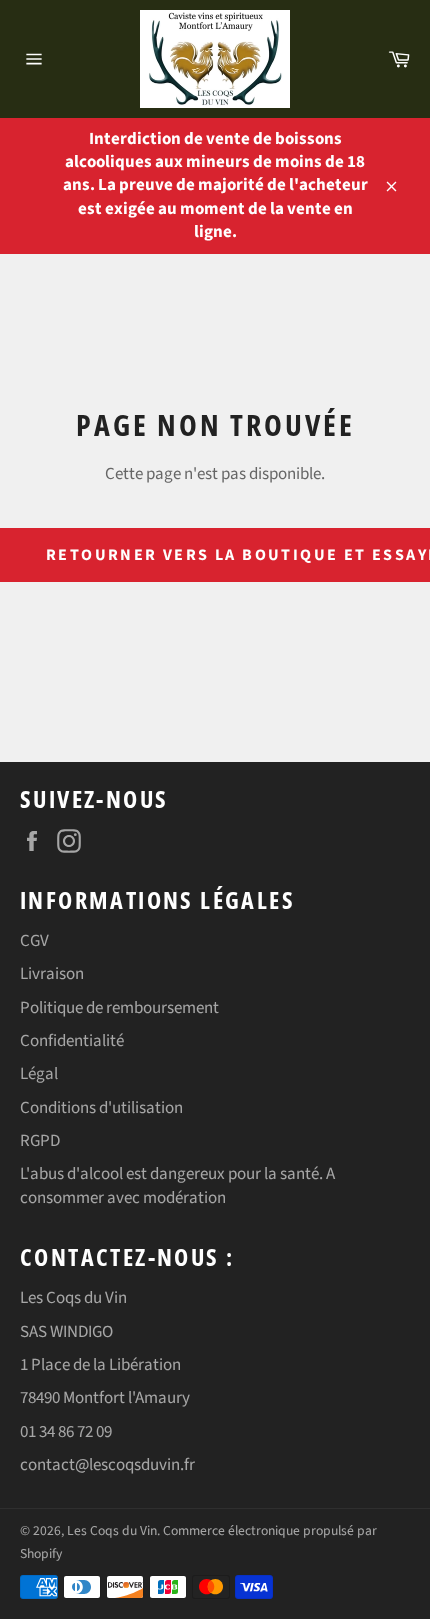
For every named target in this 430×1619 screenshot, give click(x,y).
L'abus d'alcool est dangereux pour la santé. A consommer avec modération (177, 1185)
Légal (39, 1074)
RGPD (40, 1141)
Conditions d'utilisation (101, 1108)
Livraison (52, 974)
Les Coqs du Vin (112, 1530)
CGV (34, 941)
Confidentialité (72, 1041)
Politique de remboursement (119, 1008)
